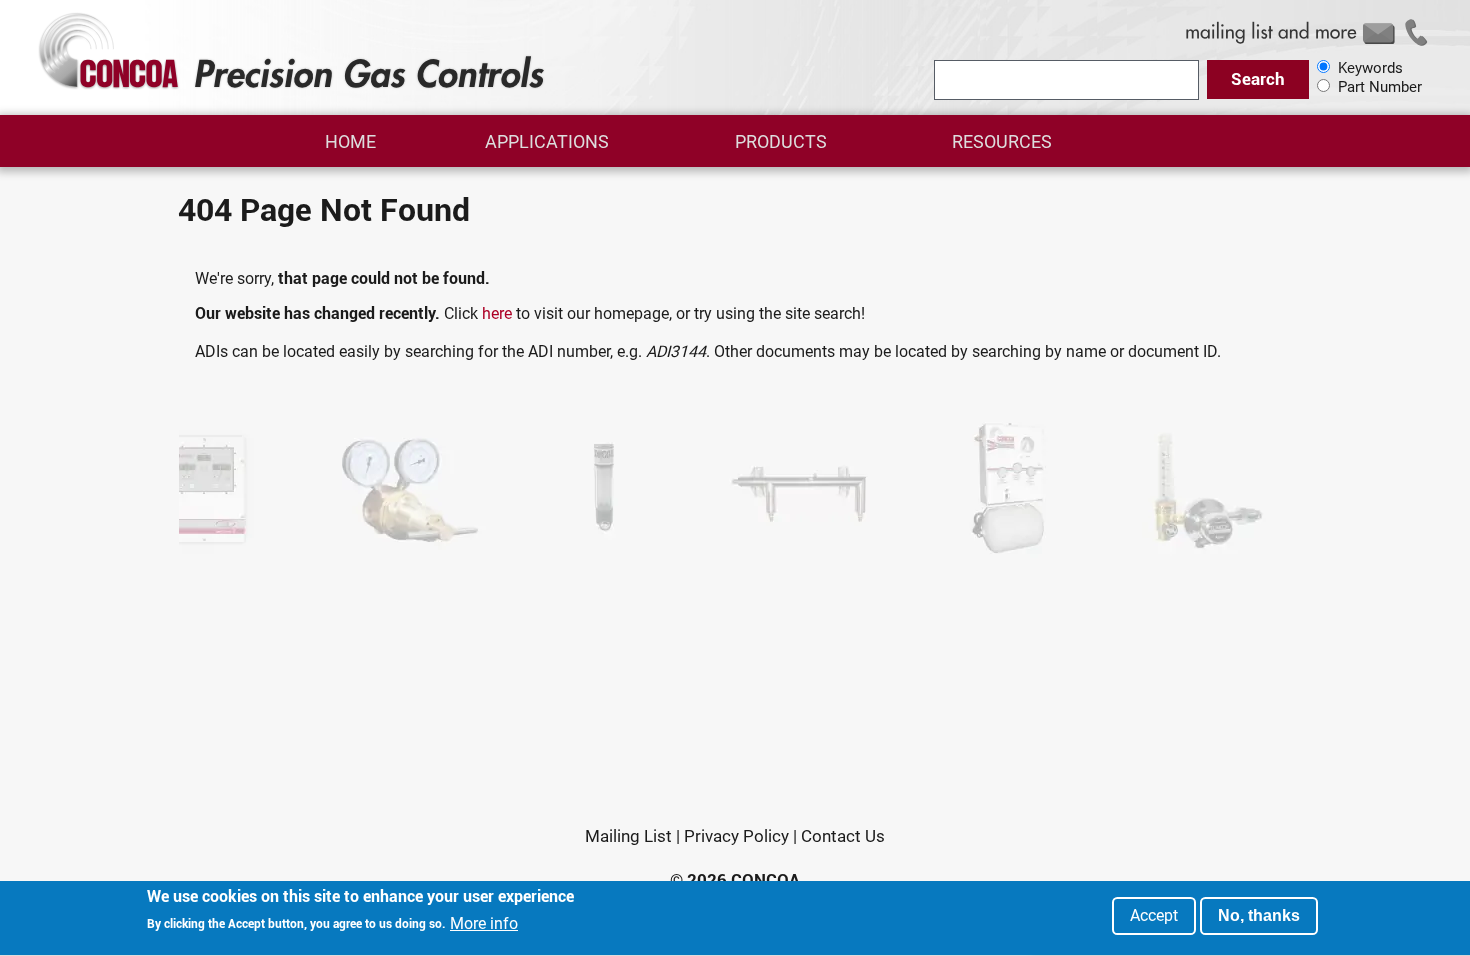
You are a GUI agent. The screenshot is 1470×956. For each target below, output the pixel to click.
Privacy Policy (736, 836)
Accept (1154, 915)
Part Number (1380, 87)
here (497, 313)
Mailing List (628, 836)
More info (484, 924)
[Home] (294, 88)
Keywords (1370, 68)
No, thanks (1259, 915)
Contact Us (843, 836)
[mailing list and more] (1310, 44)
